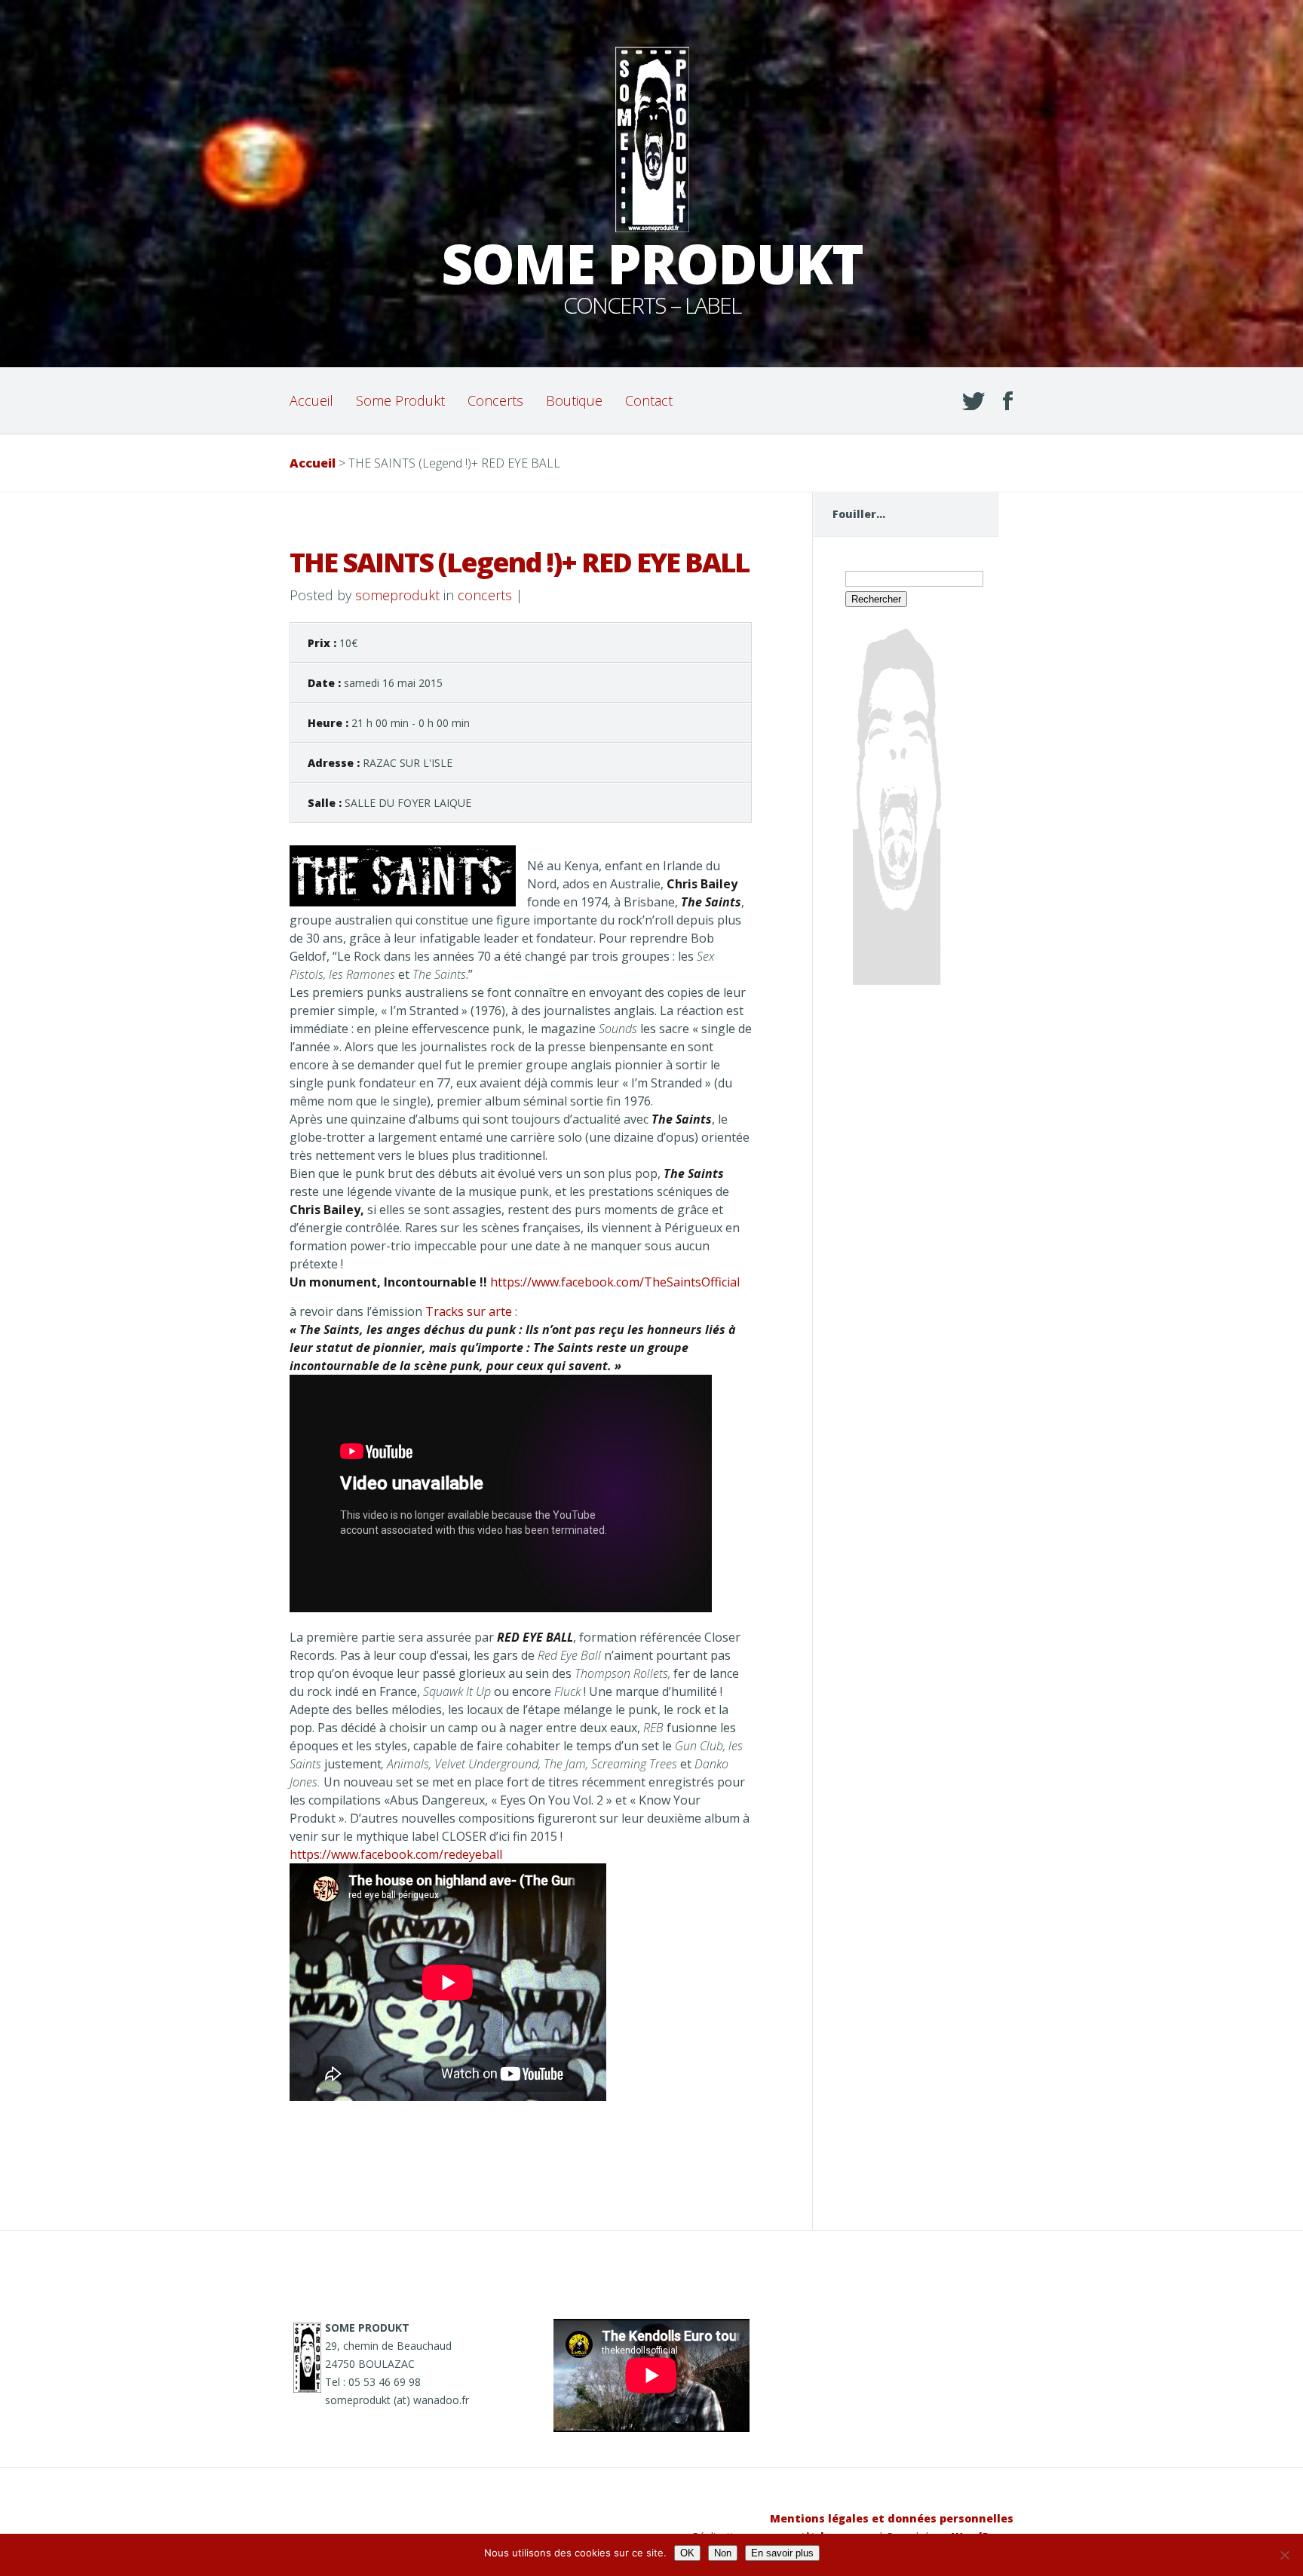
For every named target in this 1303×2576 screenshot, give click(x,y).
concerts (485, 595)
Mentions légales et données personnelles (892, 2518)
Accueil (311, 400)
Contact (649, 400)
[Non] (1284, 2555)
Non (723, 2553)
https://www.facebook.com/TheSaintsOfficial (615, 1282)
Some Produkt (400, 400)
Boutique (574, 400)
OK (687, 2553)
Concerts (495, 400)
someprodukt (397, 595)
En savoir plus (782, 2553)
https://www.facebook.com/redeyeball (396, 1854)
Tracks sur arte (469, 1311)
